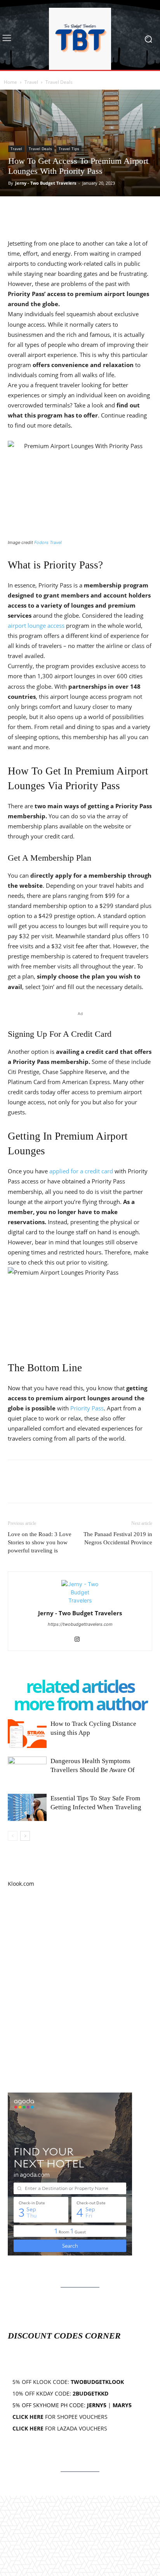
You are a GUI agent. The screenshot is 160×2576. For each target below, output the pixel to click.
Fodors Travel (48, 542)
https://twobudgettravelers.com (80, 1624)
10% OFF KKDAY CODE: (60, 2393)
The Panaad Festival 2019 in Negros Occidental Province (118, 1538)
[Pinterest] (51, 212)
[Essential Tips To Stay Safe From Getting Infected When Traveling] (27, 1807)
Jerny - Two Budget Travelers (46, 183)
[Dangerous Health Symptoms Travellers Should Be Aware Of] (27, 1770)
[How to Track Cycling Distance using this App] (27, 1733)
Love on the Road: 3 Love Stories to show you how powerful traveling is (40, 1542)
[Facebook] (16, 212)
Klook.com (21, 1884)
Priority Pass (87, 1408)
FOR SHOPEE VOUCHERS (60, 2417)
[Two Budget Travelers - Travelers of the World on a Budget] (80, 39)
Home (10, 82)
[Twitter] (33, 212)
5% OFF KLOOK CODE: (68, 2382)
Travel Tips (69, 149)
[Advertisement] (80, 1990)
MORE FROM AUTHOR (80, 1704)
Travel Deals (59, 82)
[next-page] (25, 1836)
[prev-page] (13, 1836)
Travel (31, 82)
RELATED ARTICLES (80, 1686)
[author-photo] (80, 1600)
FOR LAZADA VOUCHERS (60, 2428)
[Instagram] (80, 1640)
